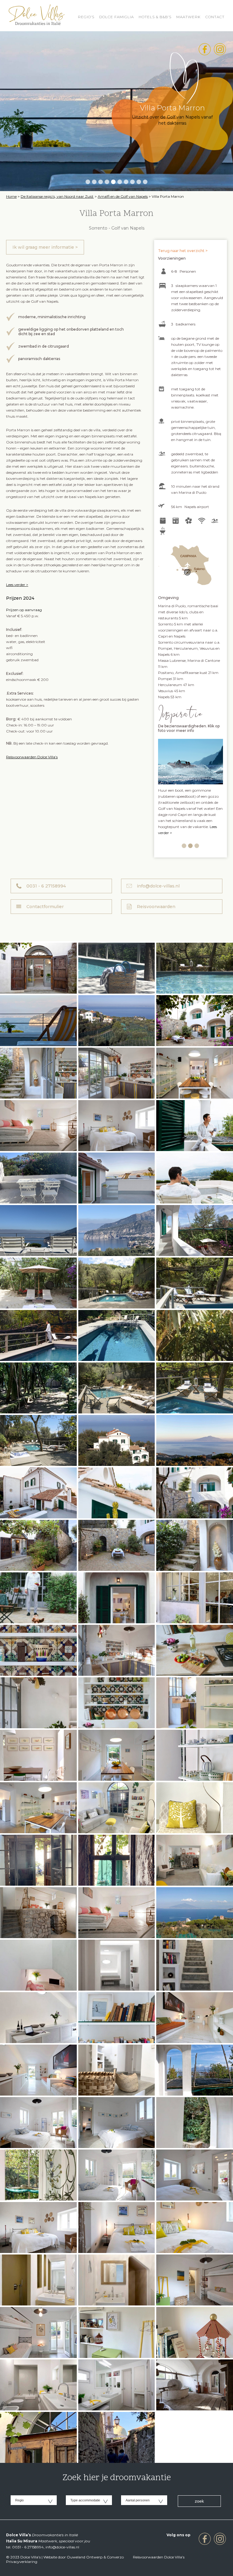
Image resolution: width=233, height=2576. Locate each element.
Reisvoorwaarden (156, 907)
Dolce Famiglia (116, 17)
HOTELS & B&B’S (155, 17)
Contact (215, 17)
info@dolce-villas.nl (158, 886)
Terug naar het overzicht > (183, 251)
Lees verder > (17, 585)
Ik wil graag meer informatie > (45, 247)
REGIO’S (86, 17)
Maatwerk (188, 17)
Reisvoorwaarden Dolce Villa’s (32, 757)
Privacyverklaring (22, 2562)
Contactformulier (45, 907)
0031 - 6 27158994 (46, 886)
